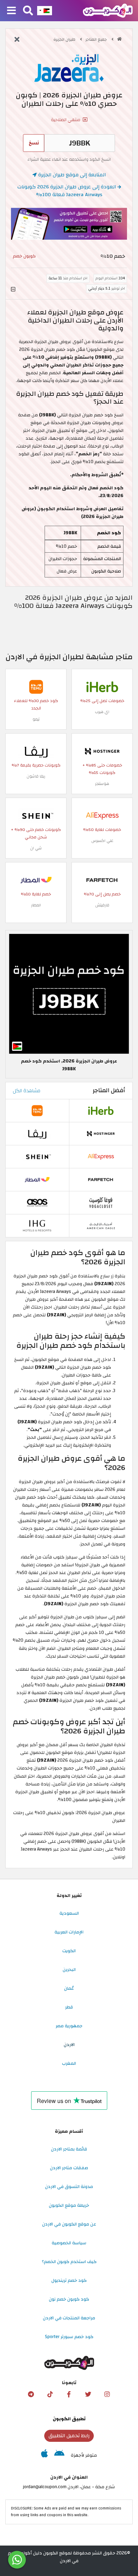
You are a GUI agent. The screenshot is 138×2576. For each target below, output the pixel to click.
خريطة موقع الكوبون (69, 2205)
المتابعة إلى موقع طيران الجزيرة (71, 175)
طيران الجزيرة (65, 39)
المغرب (69, 2063)
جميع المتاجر (97, 39)
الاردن (69, 2045)
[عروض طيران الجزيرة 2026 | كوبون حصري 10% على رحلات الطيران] (69, 994)
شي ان (36, 848)
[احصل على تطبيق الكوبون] (69, 224)
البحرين (69, 1970)
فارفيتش (102, 905)
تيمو (36, 719)
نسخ (34, 143)
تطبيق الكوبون (69, 2419)
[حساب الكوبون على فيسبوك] (69, 2394)
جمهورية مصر (69, 2026)
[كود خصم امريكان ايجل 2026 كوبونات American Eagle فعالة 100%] (101, 1225)
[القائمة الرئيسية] (11, 11)
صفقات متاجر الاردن (69, 2168)
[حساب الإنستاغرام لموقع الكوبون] (107, 2394)
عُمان (69, 1988)
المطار (36, 905)
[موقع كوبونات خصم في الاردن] (119, 39)
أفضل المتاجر (109, 1090)
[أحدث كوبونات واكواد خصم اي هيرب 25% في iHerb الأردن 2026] (102, 687)
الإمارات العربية (69, 1932)
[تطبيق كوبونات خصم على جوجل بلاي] (59, 2455)
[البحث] (28, 11)
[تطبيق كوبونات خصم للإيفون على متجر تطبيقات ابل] (44, 2455)
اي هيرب (102, 712)
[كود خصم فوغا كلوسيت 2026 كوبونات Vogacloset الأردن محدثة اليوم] (101, 1202)
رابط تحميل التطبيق (69, 2436)
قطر (69, 2007)
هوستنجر (102, 784)
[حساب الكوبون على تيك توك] (50, 2394)
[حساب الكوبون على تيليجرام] (31, 2394)
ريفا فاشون (36, 776)
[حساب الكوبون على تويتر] (88, 2394)
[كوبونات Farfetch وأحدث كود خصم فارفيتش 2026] (102, 880)
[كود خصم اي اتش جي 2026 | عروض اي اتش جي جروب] (37, 1225)
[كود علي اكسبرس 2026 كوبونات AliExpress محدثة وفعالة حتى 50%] (102, 816)
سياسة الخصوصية (69, 2243)
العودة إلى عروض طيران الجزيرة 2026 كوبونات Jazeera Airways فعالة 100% (67, 191)
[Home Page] (108, 10)
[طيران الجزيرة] (69, 68)
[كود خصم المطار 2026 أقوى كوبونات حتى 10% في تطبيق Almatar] (36, 880)
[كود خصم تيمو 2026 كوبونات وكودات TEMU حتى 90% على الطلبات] (36, 687)
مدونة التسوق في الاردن (69, 2187)
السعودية (69, 1913)
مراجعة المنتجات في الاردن (69, 2318)
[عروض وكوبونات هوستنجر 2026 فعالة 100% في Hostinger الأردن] (102, 751)
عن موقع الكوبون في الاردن (69, 2224)
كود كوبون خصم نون (69, 2299)
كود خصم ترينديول (69, 2280)
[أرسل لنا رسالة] (17, 2560)
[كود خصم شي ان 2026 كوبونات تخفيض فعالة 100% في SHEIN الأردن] (36, 816)
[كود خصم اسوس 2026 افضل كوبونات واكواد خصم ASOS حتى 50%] (37, 1202)
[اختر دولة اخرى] (45, 11)
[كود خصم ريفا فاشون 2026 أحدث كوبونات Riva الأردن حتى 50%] (36, 751)
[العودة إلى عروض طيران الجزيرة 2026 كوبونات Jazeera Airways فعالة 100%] (17, 40)
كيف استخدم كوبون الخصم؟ (69, 2262)
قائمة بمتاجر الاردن (69, 2149)
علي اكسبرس (102, 841)
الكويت (69, 1951)
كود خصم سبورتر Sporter (69, 2337)
